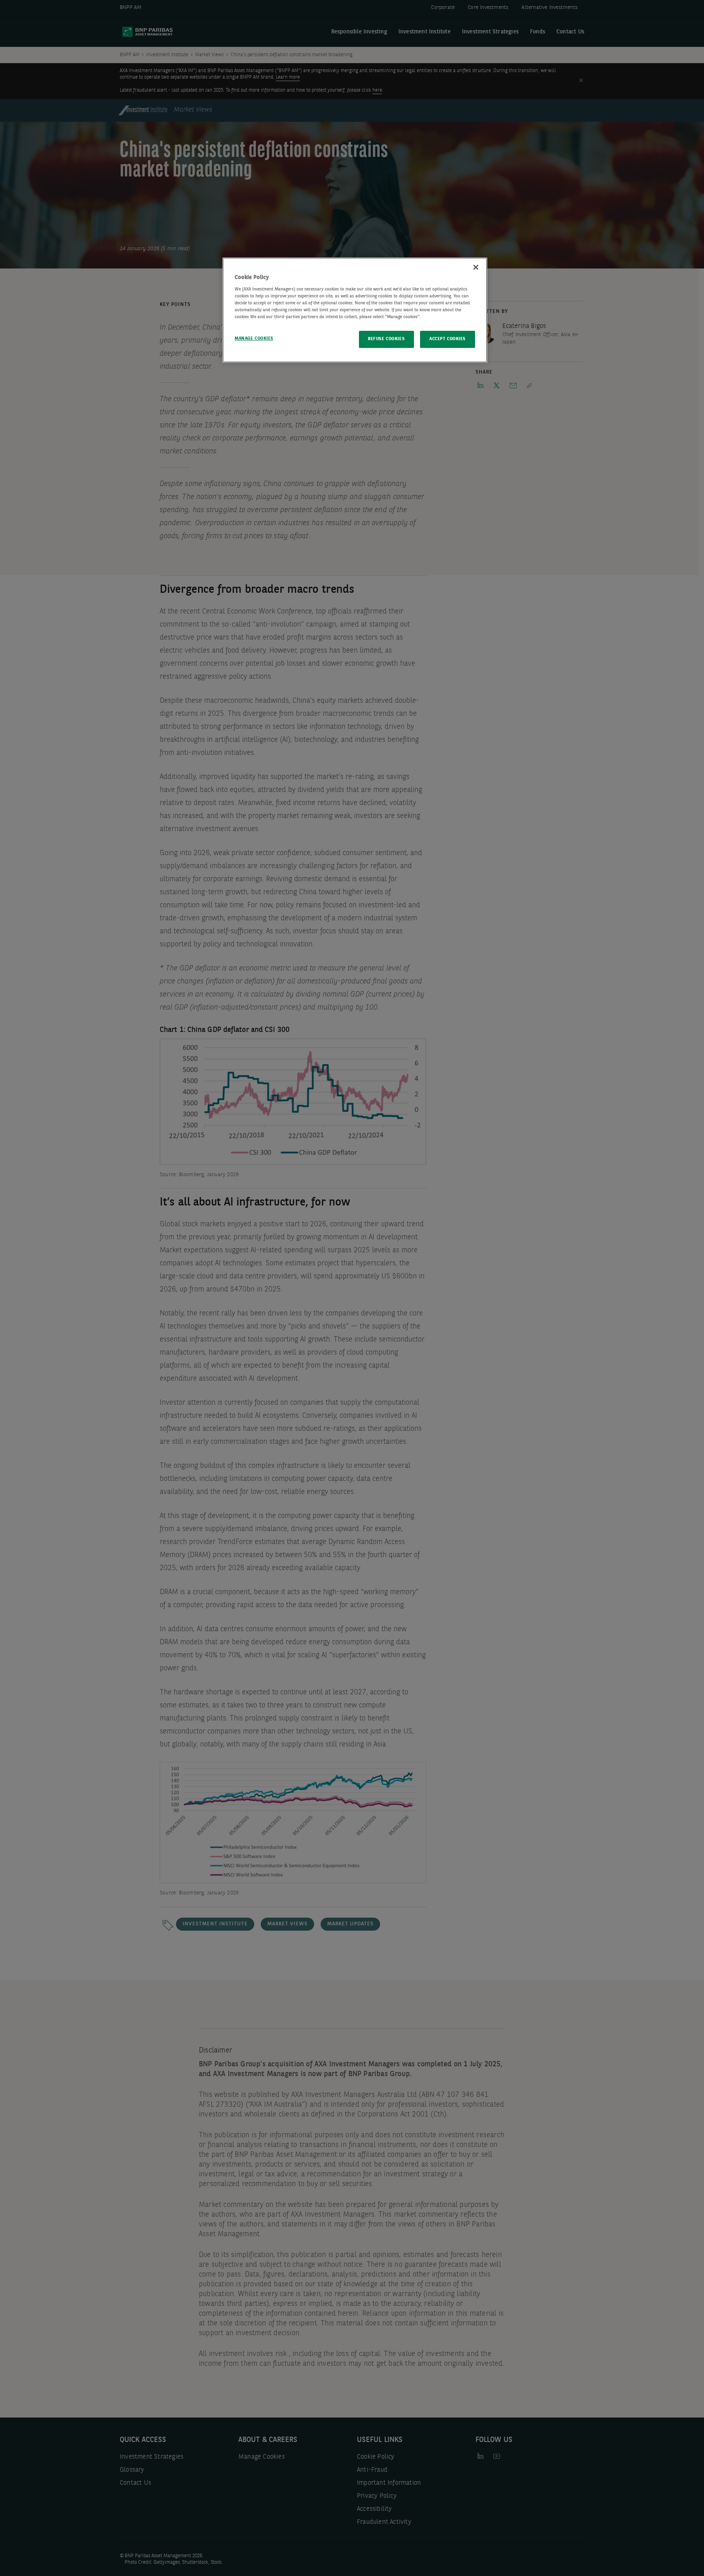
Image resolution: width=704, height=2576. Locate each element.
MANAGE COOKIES (254, 339)
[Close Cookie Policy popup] (476, 267)
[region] (355, 310)
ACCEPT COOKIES (448, 339)
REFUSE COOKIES (386, 339)
